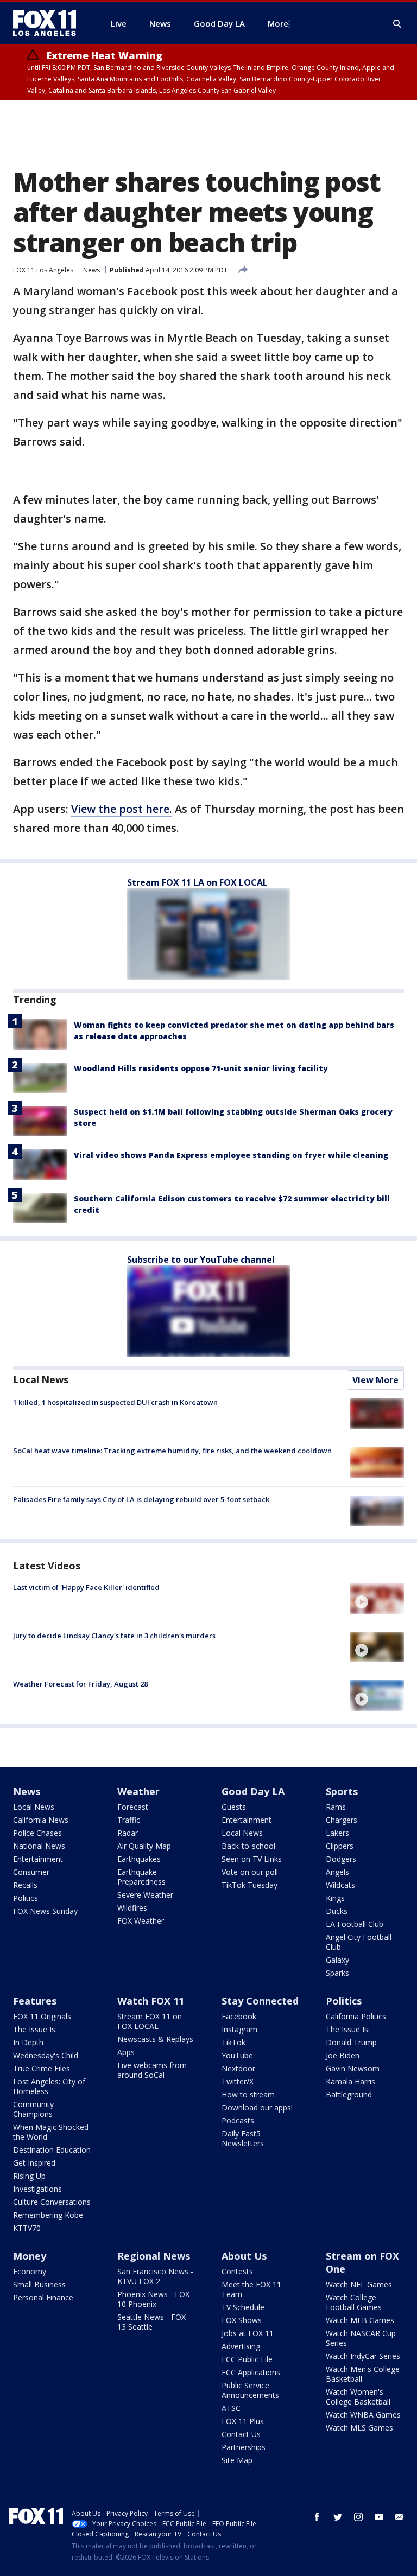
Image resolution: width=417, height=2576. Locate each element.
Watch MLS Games (359, 2428)
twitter (338, 2517)
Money (30, 2256)
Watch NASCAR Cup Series (361, 2338)
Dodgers (341, 1859)
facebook (317, 2517)
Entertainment (38, 1859)
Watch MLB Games (360, 2320)
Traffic (129, 1820)
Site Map (237, 2460)
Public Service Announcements (250, 2390)
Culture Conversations (52, 2202)
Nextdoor (238, 2068)
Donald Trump (351, 2042)
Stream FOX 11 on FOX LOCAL (150, 2021)
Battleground (349, 2094)
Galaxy (337, 1960)
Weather (138, 1791)
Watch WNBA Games (363, 2415)
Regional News (154, 2256)
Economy (30, 2271)
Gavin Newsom (353, 2068)
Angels (337, 1872)
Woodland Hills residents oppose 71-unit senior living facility (201, 1068)
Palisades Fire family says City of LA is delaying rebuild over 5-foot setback (141, 1499)
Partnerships (244, 2447)
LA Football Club (355, 1924)
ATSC (231, 2408)
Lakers (337, 1833)
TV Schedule (243, 2307)
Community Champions (33, 2109)
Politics (26, 1898)
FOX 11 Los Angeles (43, 270)
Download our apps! (257, 2107)
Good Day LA (253, 1791)
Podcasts (238, 2120)
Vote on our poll (250, 1872)
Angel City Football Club (359, 1942)
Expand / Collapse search (397, 24)
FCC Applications (251, 2372)
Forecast (133, 1807)
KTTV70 (27, 2228)
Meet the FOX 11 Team (251, 2289)
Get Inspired (34, 2163)
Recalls (25, 1885)
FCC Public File (247, 2359)
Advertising (241, 2346)
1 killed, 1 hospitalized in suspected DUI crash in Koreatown (115, 1402)
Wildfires (132, 1908)
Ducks (337, 1911)
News (91, 270)
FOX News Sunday (45, 1911)
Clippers (340, 1846)
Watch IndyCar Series (363, 2356)
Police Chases (37, 1833)
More (278, 23)
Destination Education (52, 2150)
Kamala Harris (350, 2081)
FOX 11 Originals (42, 2016)
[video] (377, 1599)
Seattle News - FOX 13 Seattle (151, 2322)
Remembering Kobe (48, 2215)
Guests (234, 1807)
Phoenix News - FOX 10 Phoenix (153, 2299)
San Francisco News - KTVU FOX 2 (155, 2276)
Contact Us (241, 2434)
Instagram (239, 2029)
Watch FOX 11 (151, 2001)
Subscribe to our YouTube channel (201, 1260)
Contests (237, 2271)
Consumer (31, 1872)
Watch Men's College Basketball (363, 2374)
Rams (336, 1807)
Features (35, 2001)
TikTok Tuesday (249, 1885)
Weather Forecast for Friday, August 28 (80, 1684)
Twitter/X (238, 2081)
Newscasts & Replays (155, 2039)
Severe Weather (145, 1895)
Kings (335, 1898)
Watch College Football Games (354, 2302)
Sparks (337, 1973)
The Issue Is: (35, 2029)
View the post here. (122, 809)
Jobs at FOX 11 (248, 2333)
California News (41, 1820)
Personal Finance (43, 2297)
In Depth (28, 2042)
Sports (342, 1791)
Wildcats (340, 1885)
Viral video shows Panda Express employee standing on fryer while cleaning (231, 1155)
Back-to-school (248, 1846)
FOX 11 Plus (243, 2421)
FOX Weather (141, 1921)
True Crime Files (42, 2068)
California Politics (356, 2016)
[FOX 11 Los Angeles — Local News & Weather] (49, 23)
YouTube (237, 2055)
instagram (358, 2517)
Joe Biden (343, 2055)
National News (39, 1846)
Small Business (39, 2284)
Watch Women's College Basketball (358, 2397)
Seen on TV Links (252, 1859)
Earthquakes (139, 1859)
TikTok (233, 2042)
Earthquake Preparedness (141, 1877)
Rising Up (29, 2176)
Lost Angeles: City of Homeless (49, 2086)
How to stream (248, 2094)
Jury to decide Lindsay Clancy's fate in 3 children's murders (114, 1636)
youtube (379, 2517)
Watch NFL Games (359, 2284)
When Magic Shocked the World (51, 2132)
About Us (244, 2256)
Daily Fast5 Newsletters (243, 2138)
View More (375, 1380)
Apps (126, 2052)
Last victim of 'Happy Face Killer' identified (86, 1587)
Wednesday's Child (46, 2055)
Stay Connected (260, 2001)
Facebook (239, 2016)
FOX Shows (242, 2320)
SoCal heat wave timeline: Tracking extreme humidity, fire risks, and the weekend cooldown (172, 1451)
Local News (41, 1379)
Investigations (37, 2189)
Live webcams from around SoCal (152, 2070)
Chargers (342, 1820)
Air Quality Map (144, 1846)
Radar (128, 1833)
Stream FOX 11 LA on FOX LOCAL (197, 882)
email (400, 2517)
